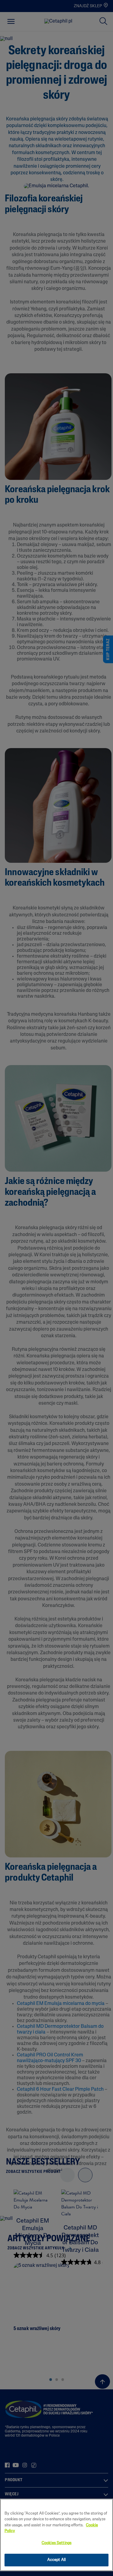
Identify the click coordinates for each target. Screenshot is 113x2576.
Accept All (56, 2560)
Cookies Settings (56, 2543)
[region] (56, 2535)
